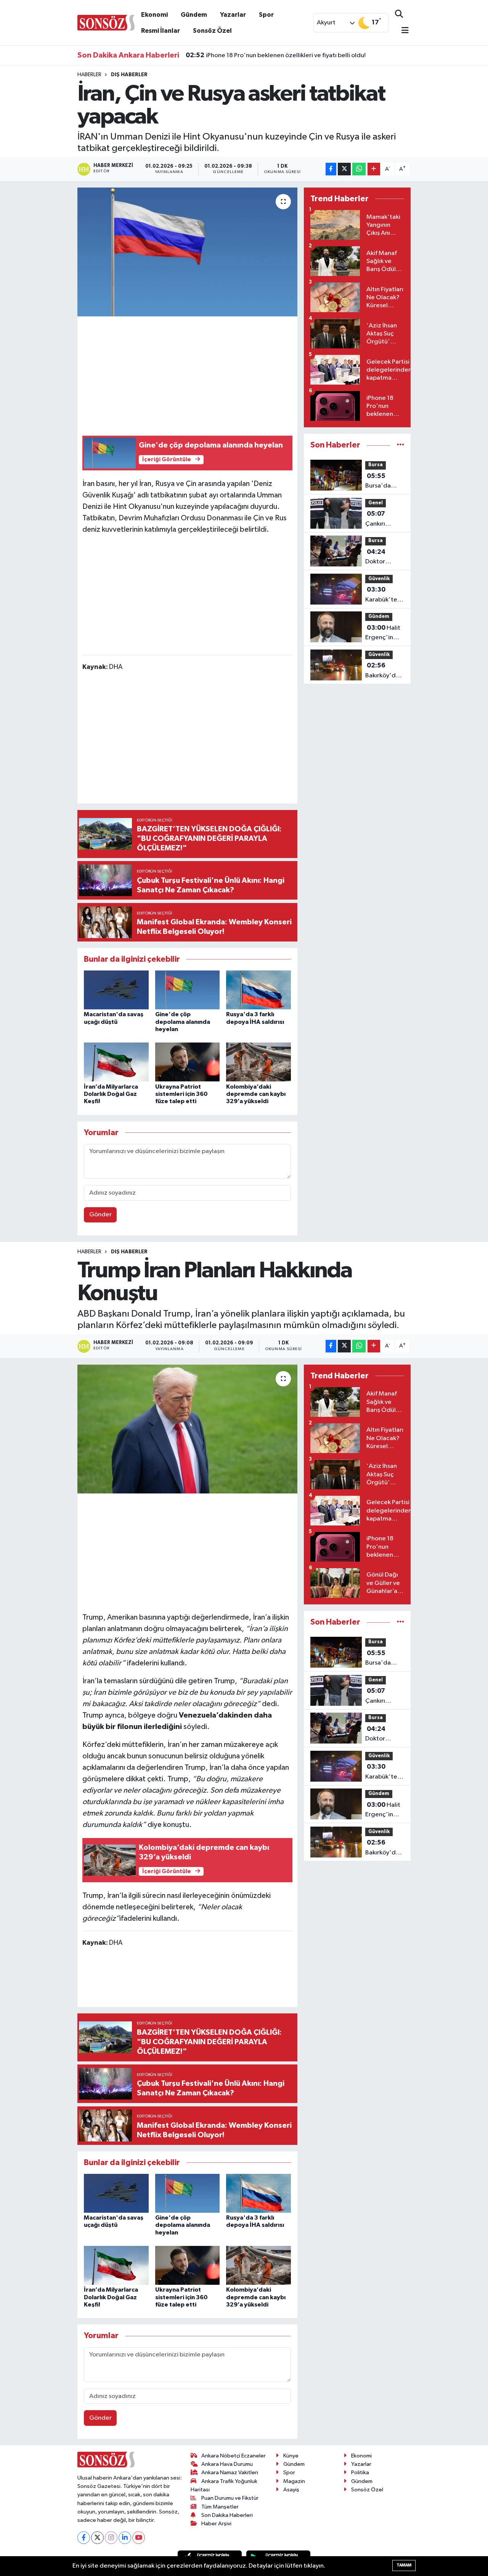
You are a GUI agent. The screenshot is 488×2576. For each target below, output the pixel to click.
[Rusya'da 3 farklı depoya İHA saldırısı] (258, 990)
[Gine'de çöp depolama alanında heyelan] (188, 990)
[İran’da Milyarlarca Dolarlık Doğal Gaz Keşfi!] (116, 1062)
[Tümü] (401, 445)
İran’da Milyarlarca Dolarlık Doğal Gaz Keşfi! (111, 1094)
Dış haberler (129, 75)
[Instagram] (111, 2538)
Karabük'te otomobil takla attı (381, 595)
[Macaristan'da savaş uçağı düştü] (116, 990)
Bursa (376, 465)
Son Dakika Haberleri (227, 2515)
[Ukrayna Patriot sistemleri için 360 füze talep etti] (188, 1062)
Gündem (194, 15)
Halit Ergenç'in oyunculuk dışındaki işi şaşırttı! (383, 634)
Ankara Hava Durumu (227, 2464)
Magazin (294, 2481)
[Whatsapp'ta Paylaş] (359, 169)
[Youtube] (139, 2538)
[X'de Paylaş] (344, 169)
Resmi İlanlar (161, 31)
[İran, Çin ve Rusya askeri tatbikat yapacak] (187, 252)
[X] (97, 2538)
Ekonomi (154, 15)
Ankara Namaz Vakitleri (230, 2473)
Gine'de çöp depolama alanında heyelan (183, 1022)
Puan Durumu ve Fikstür (230, 2498)
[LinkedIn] (125, 2538)
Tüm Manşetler (220, 2507)
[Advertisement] (221, 375)
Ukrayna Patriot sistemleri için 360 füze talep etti (181, 1094)
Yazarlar (233, 15)
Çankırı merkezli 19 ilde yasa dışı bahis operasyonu (383, 520)
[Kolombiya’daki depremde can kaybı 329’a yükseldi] (258, 1062)
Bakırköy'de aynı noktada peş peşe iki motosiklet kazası (384, 671)
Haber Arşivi (216, 2524)
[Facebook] (84, 2538)
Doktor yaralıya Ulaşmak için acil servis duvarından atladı (383, 558)
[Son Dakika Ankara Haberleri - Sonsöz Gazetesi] (106, 22)
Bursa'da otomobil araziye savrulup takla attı (385, 482)
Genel (376, 503)
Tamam (404, 2565)
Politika (360, 2473)
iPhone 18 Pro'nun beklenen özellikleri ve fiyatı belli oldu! (276, 55)
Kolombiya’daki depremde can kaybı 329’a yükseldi (256, 1094)
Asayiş (291, 2490)
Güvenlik (379, 579)
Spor (266, 15)
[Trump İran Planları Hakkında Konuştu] (187, 1429)
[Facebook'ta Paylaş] (331, 169)
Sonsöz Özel (212, 31)
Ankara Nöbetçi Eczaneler (234, 2456)
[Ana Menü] (402, 31)
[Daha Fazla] (374, 169)
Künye (291, 2456)
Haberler (89, 75)
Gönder (100, 1215)
